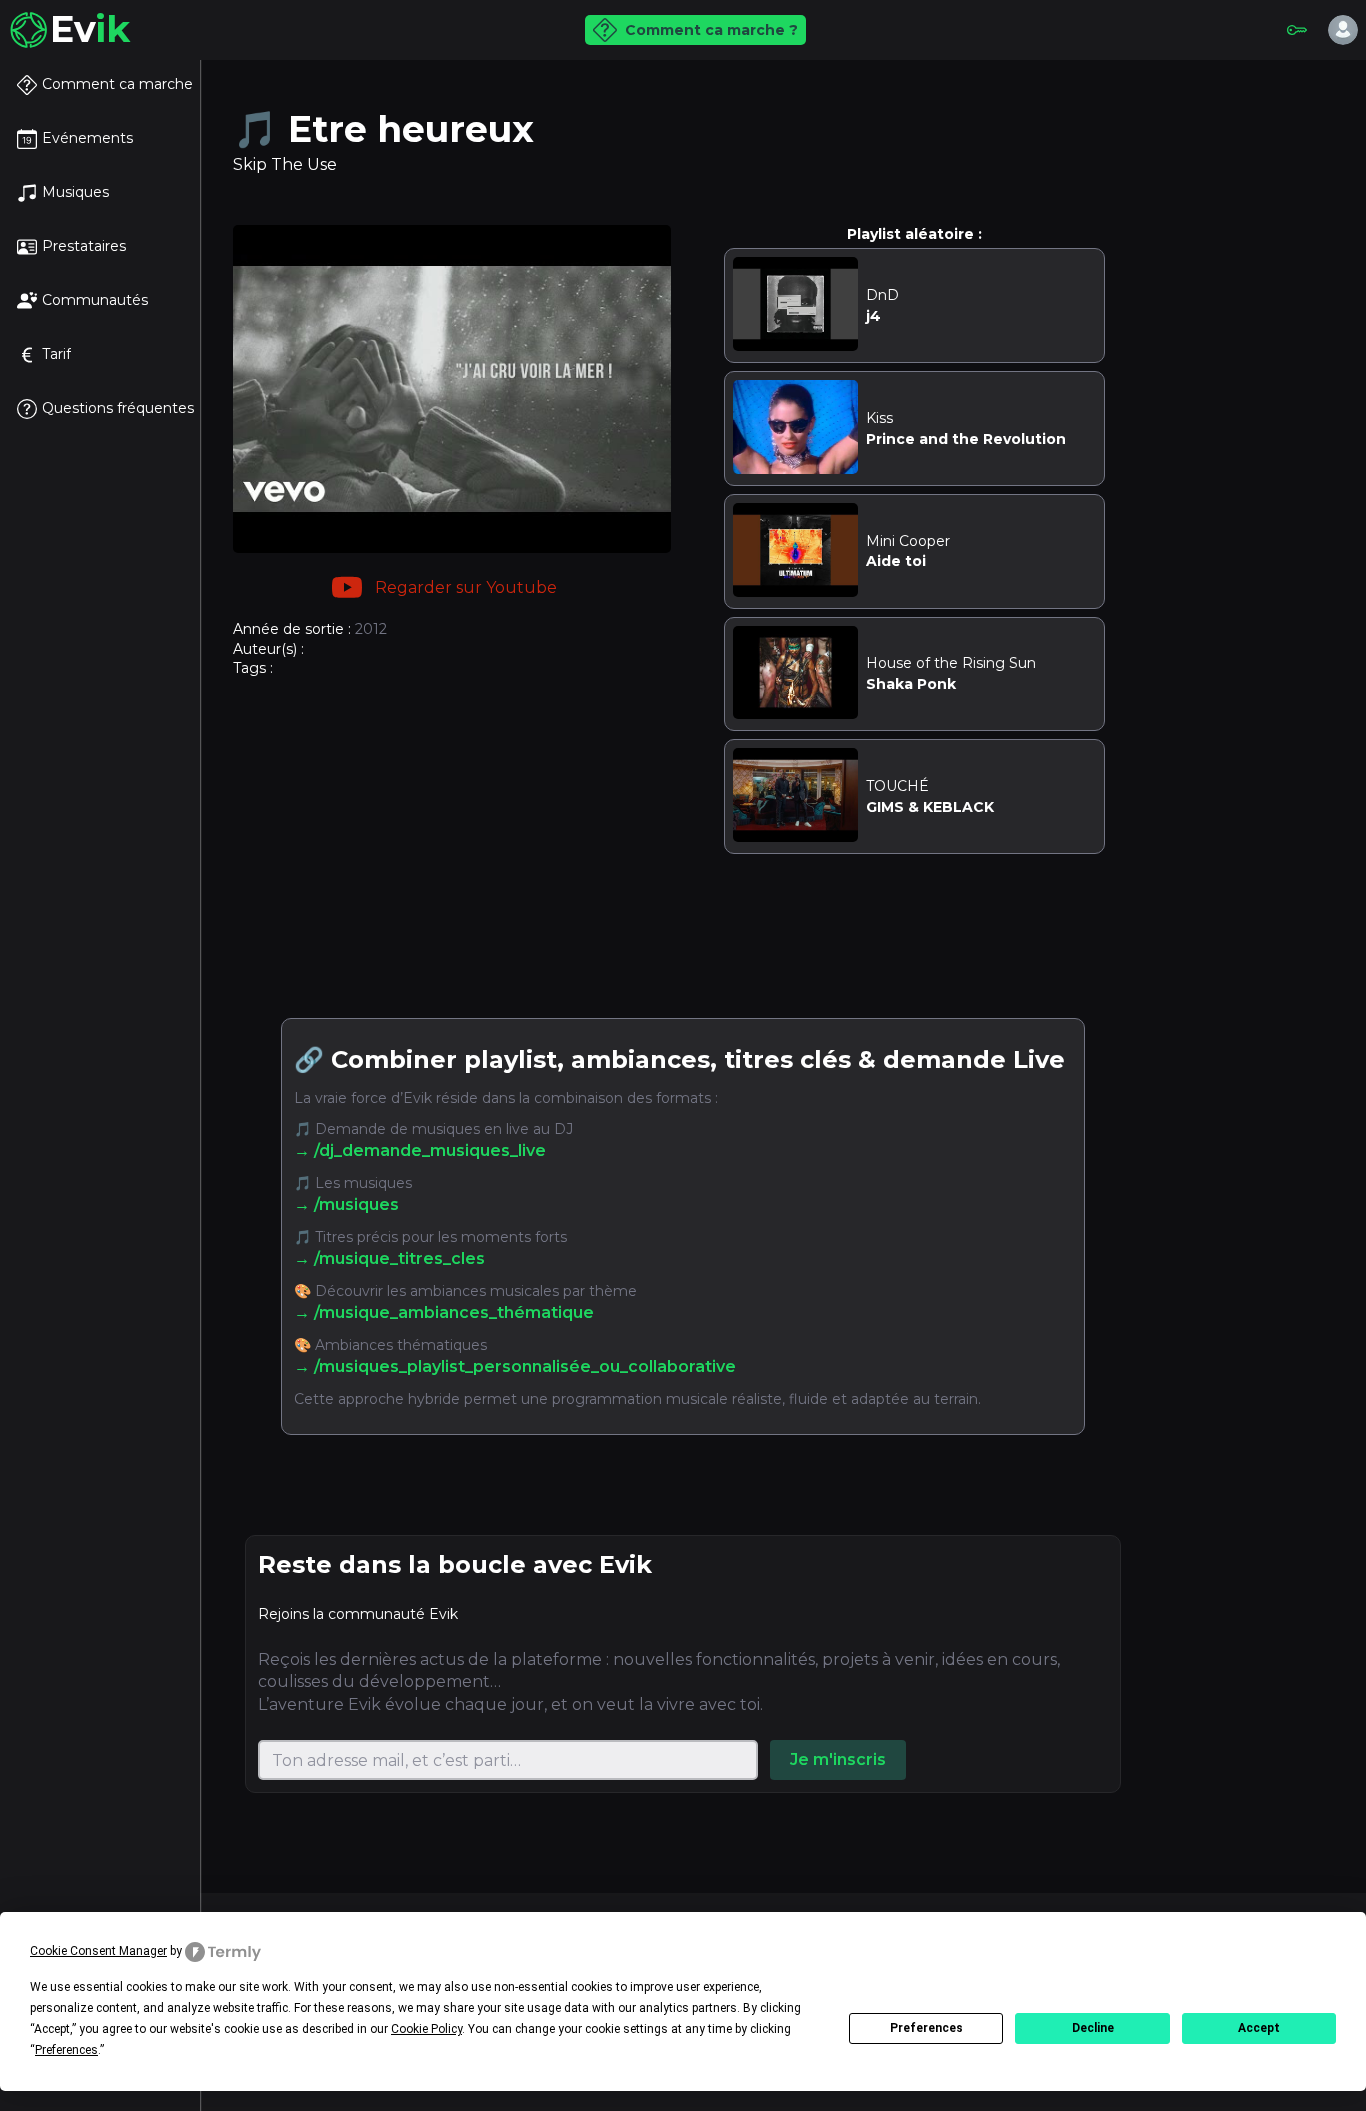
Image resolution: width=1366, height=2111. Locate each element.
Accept (1259, 2028)
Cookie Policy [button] (426, 2029)
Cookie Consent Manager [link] (98, 1951)
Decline (1093, 2028)
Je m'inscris (838, 1759)
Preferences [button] (66, 2050)
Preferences (926, 2028)
